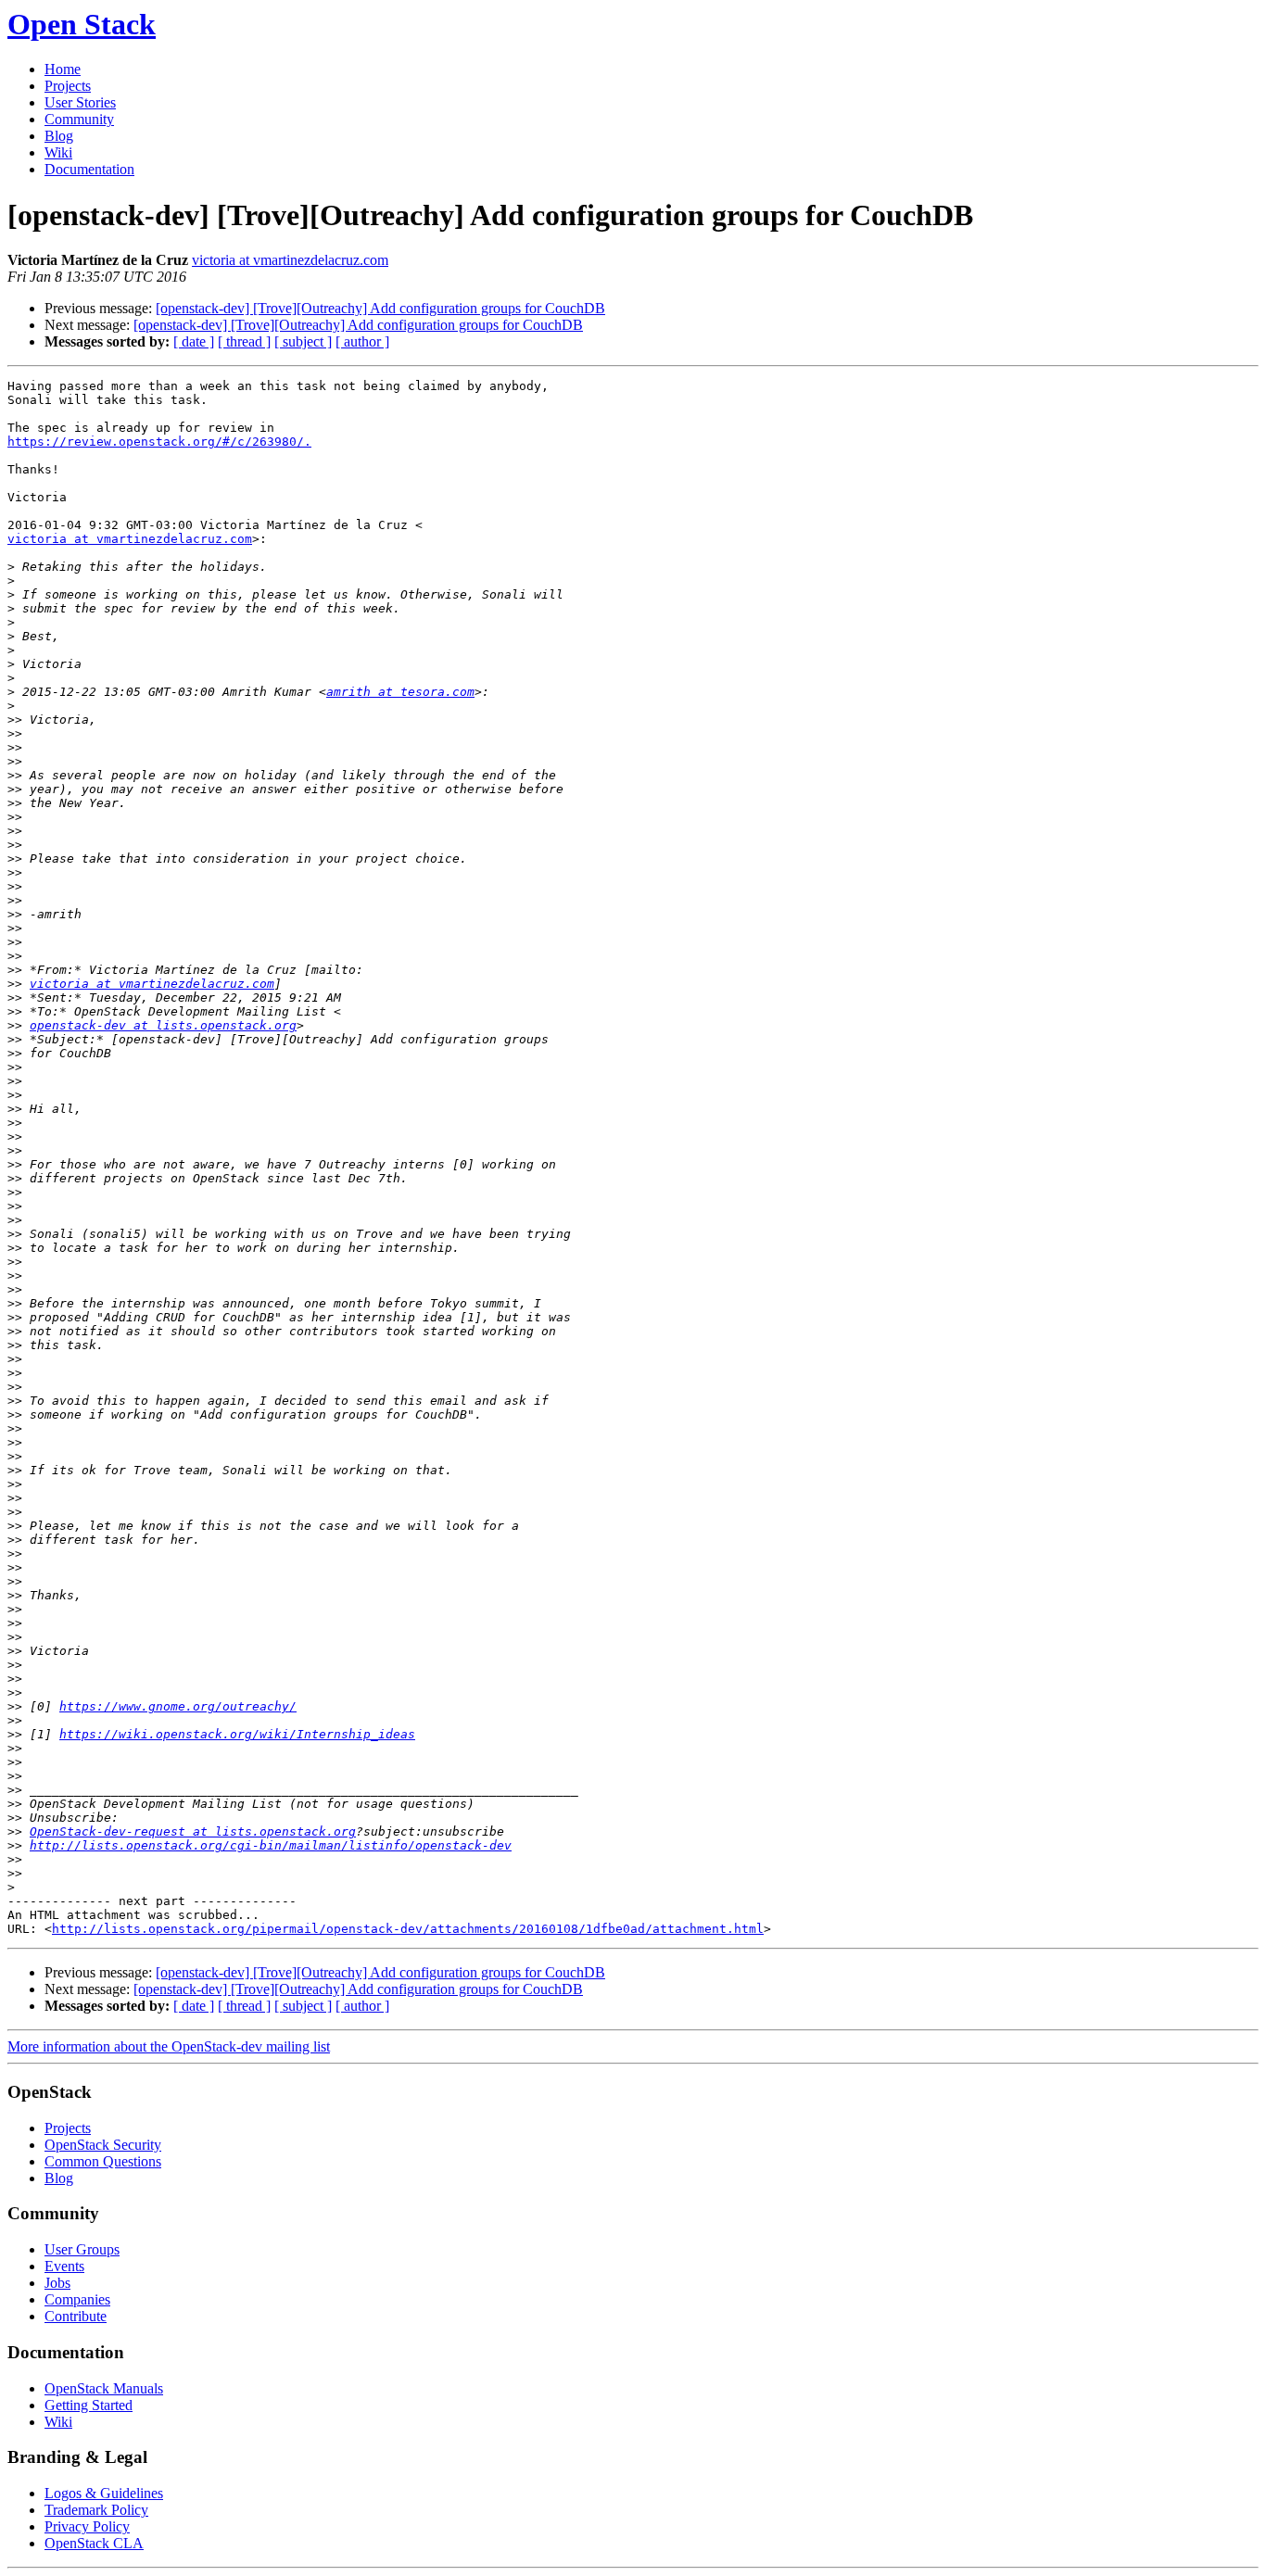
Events (64, 2266)
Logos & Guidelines (104, 2493)
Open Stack (82, 24)
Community (79, 119)
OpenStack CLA (94, 2543)
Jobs (57, 2283)
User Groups (82, 2249)
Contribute (76, 2316)
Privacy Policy (87, 2526)
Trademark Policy (96, 2510)
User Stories (80, 102)
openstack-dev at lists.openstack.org (163, 1025)
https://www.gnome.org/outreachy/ (178, 1706)
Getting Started (89, 2405)
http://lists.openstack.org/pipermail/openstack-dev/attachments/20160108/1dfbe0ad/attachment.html (408, 1929)
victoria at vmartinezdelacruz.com (290, 260)
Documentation (89, 169)
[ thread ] (244, 341)
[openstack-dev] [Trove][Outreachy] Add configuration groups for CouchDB (380, 308)
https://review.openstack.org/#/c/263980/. (159, 442)
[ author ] (362, 341)
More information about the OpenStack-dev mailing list (169, 2046)
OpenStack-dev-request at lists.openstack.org (193, 1831)
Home (63, 69)
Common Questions (103, 2161)
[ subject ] (303, 341)
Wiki (58, 152)
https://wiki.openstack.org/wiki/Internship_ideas (237, 1734)
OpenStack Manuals (104, 2388)
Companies (77, 2299)
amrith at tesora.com (400, 692)
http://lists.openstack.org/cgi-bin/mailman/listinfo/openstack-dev (271, 1845)
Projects (68, 86)
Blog (59, 136)
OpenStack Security (103, 2145)
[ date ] (194, 341)
